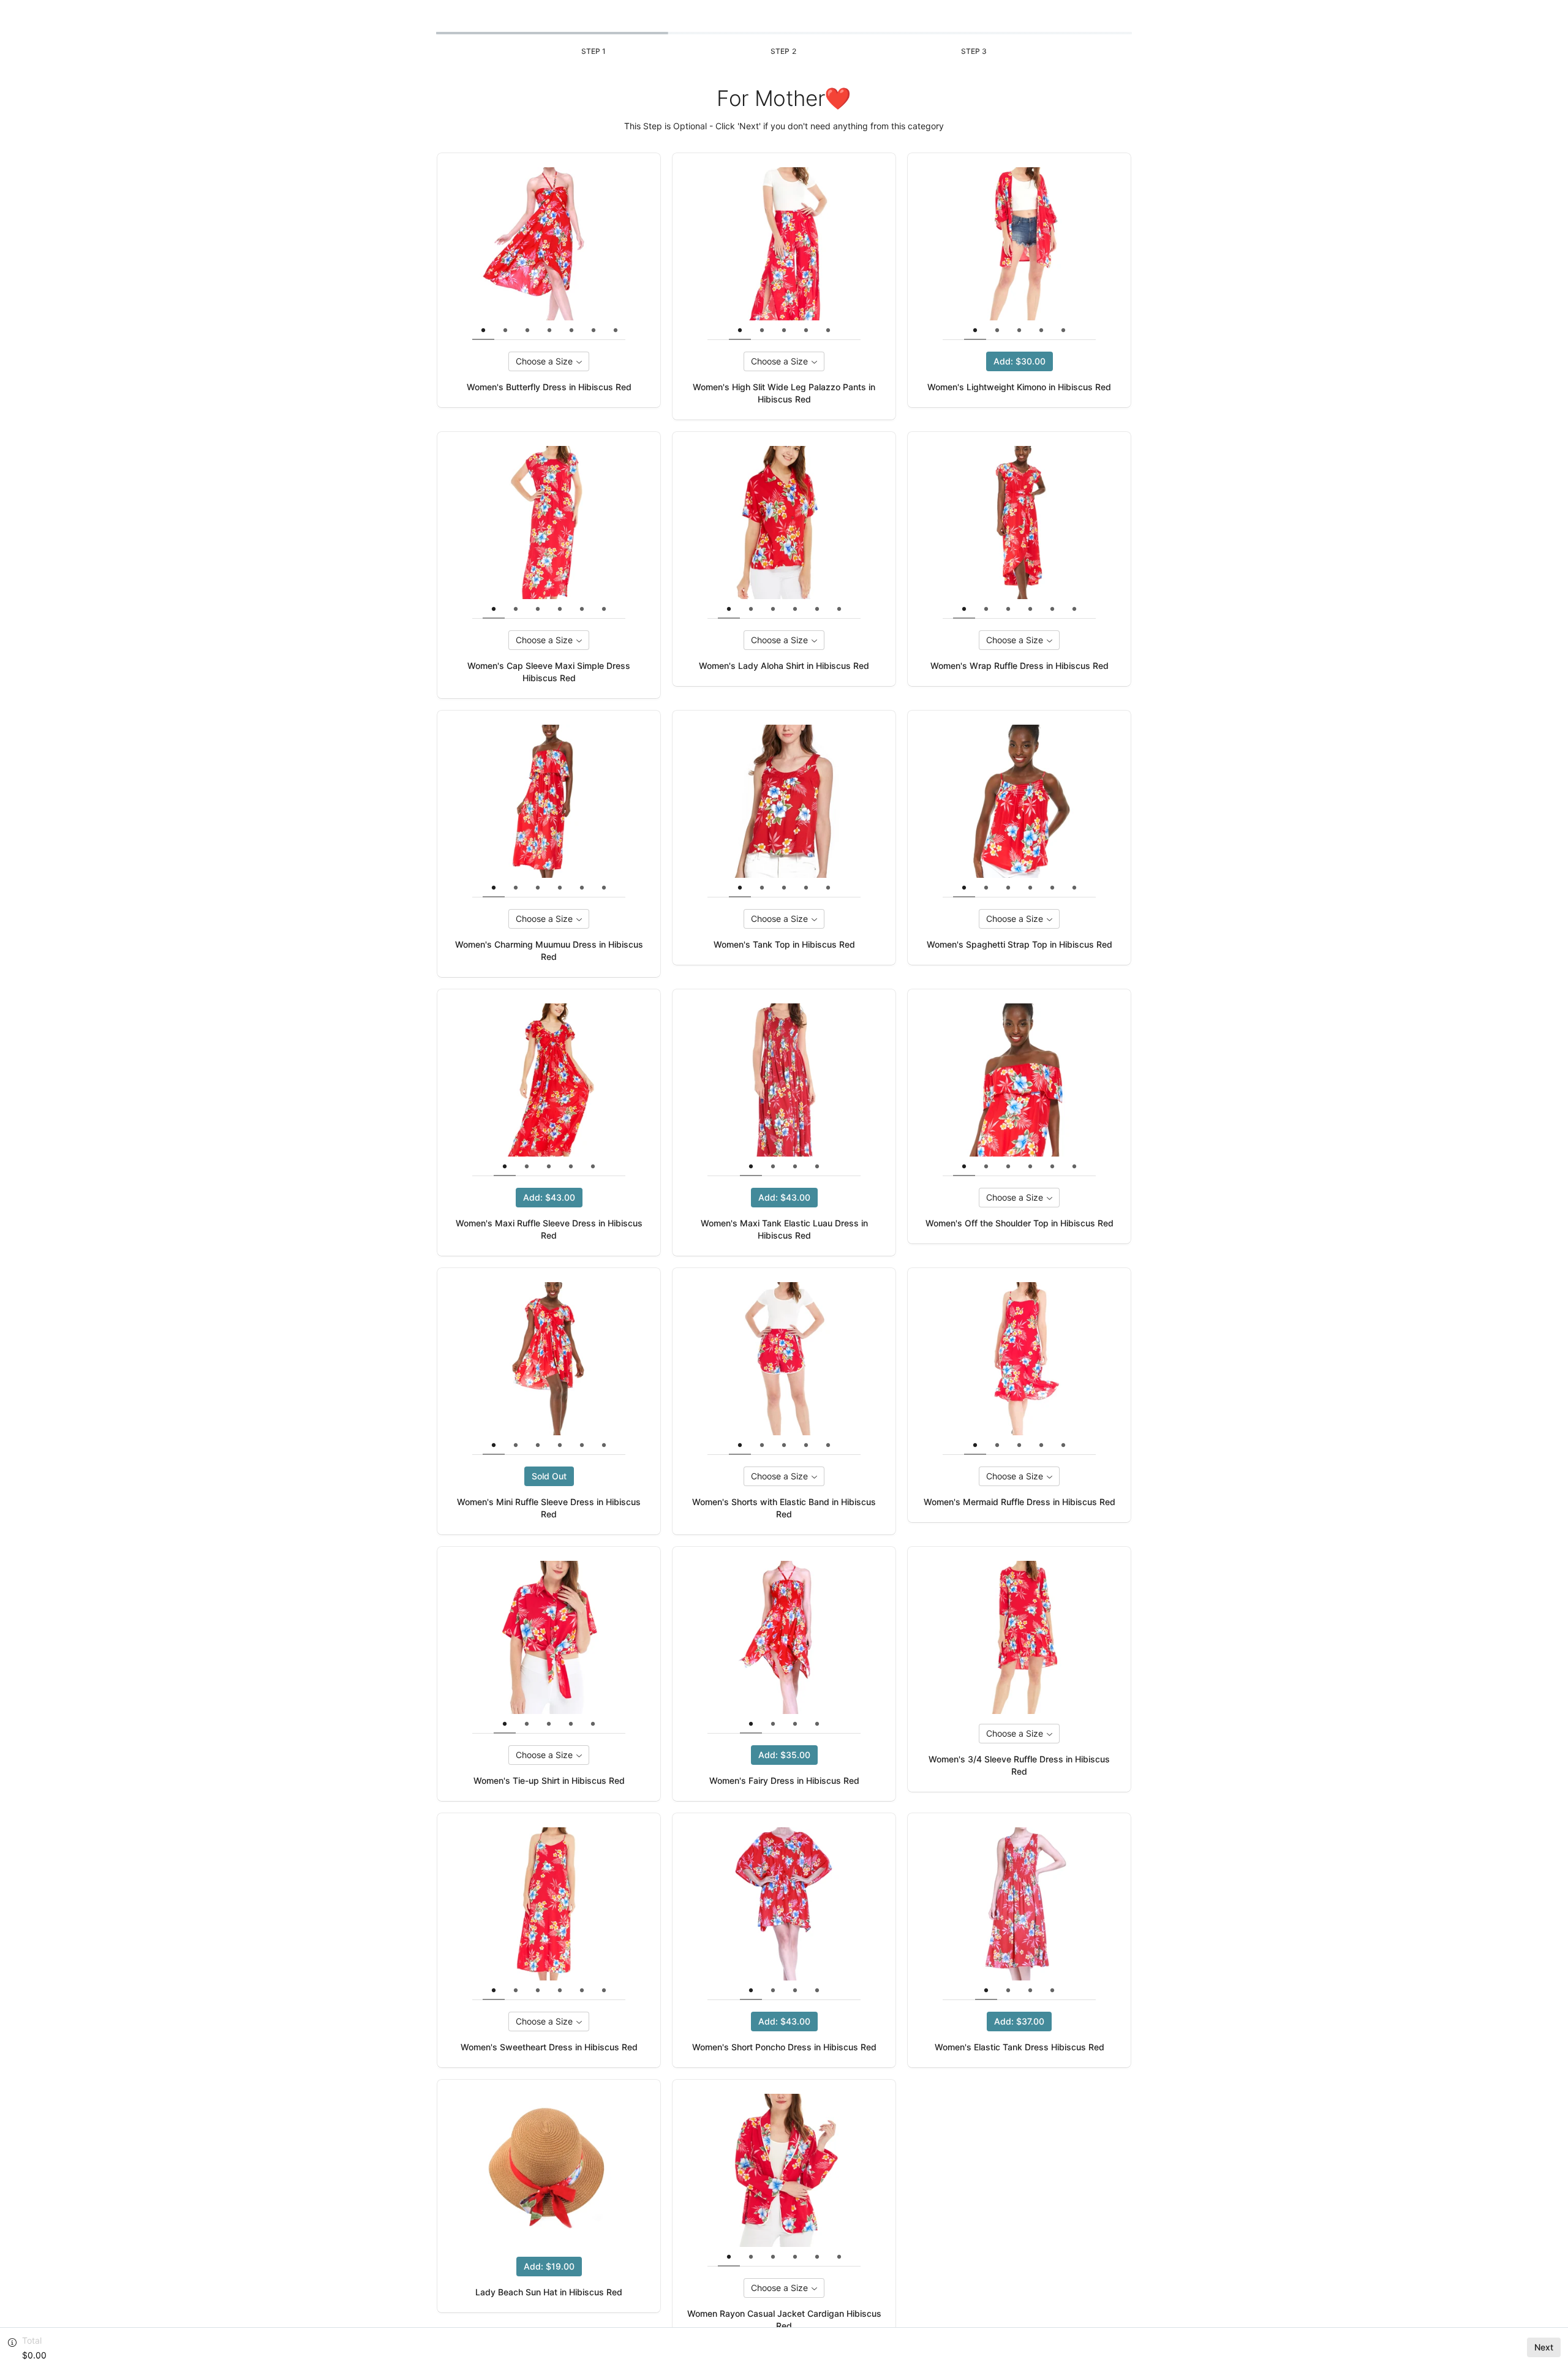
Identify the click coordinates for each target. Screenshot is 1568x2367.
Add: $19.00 (549, 2266)
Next (1544, 2347)
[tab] (483, 330)
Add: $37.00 (1019, 2021)
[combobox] (549, 361)
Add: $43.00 (549, 1197)
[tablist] (560, 330)
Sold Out (549, 1476)
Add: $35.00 (784, 1755)
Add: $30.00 (1020, 361)
